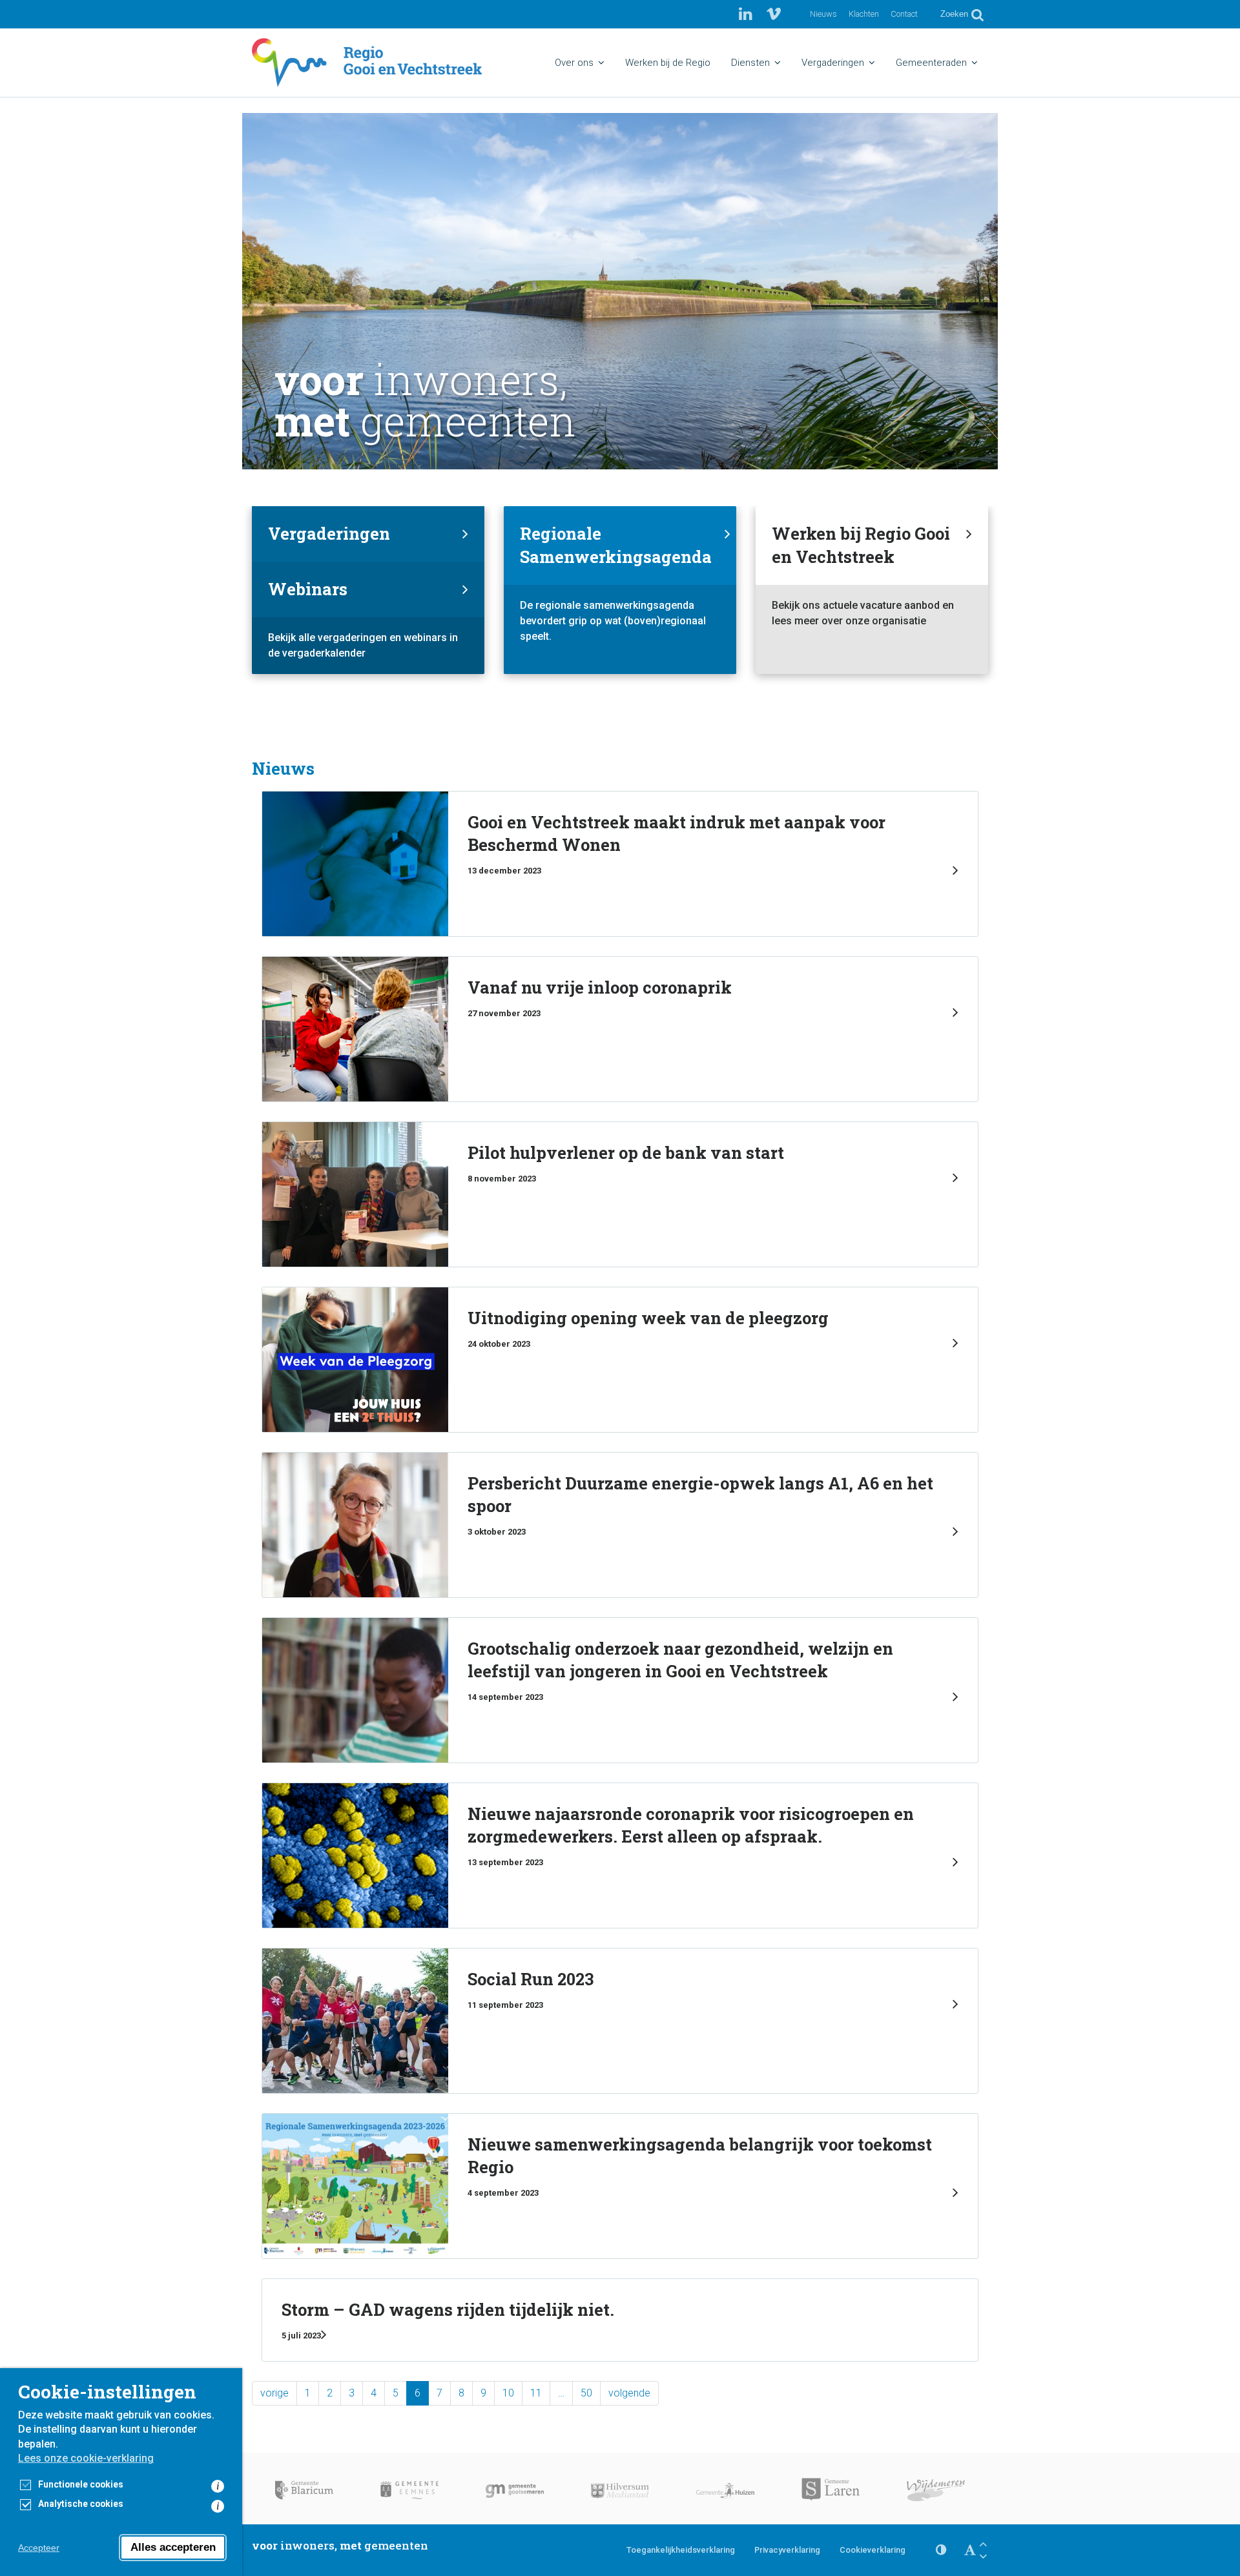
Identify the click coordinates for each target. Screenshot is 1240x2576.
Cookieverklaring (873, 2550)
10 (508, 2393)
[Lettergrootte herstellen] (970, 2550)
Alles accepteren (173, 2547)
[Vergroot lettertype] (983, 2544)
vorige (274, 2393)
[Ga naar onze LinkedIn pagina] (748, 14)
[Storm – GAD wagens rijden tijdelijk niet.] (620, 2320)
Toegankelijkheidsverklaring (681, 2550)
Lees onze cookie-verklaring (86, 2458)
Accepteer (39, 2548)
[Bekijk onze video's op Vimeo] (774, 14)
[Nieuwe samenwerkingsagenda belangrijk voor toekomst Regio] (620, 2186)
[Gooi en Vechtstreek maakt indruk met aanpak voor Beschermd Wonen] (620, 864)
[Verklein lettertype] (983, 2556)
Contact (904, 14)
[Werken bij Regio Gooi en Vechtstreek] (872, 590)
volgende (629, 2393)
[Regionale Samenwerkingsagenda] (620, 590)
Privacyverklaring (787, 2550)
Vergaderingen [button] (833, 63)
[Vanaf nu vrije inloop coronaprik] (620, 1029)
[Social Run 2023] (620, 2021)
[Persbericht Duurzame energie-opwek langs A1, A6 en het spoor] (620, 1525)
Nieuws (823, 14)
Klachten (864, 14)
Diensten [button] (750, 63)
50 (586, 2393)
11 (536, 2393)
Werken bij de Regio (668, 63)
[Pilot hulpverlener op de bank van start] (620, 1194)
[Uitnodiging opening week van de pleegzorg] (620, 1360)
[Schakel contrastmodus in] (941, 2550)
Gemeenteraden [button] (931, 63)
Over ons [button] (574, 63)
